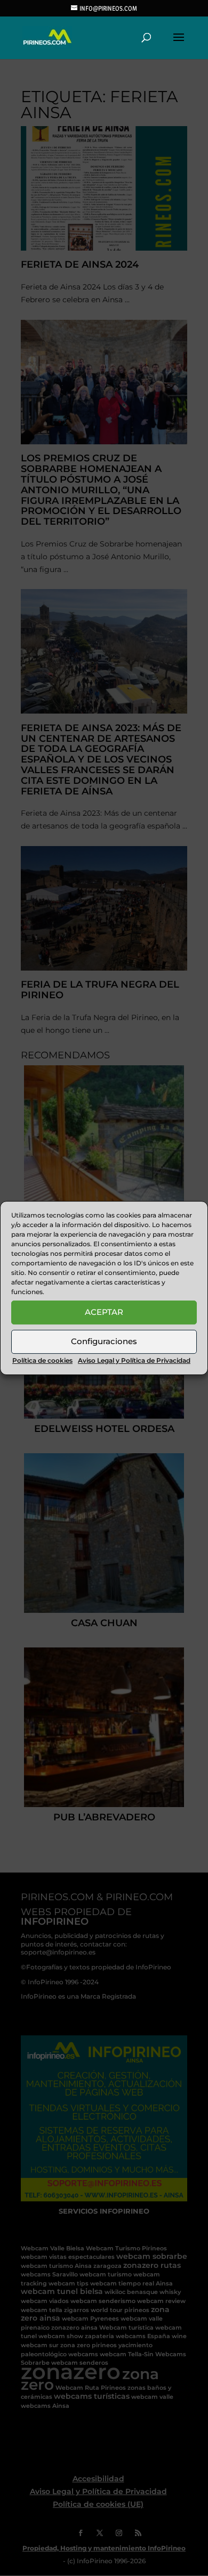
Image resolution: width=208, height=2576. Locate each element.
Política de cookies (42, 1360)
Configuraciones (104, 1341)
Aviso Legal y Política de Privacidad (134, 1360)
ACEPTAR (104, 1312)
